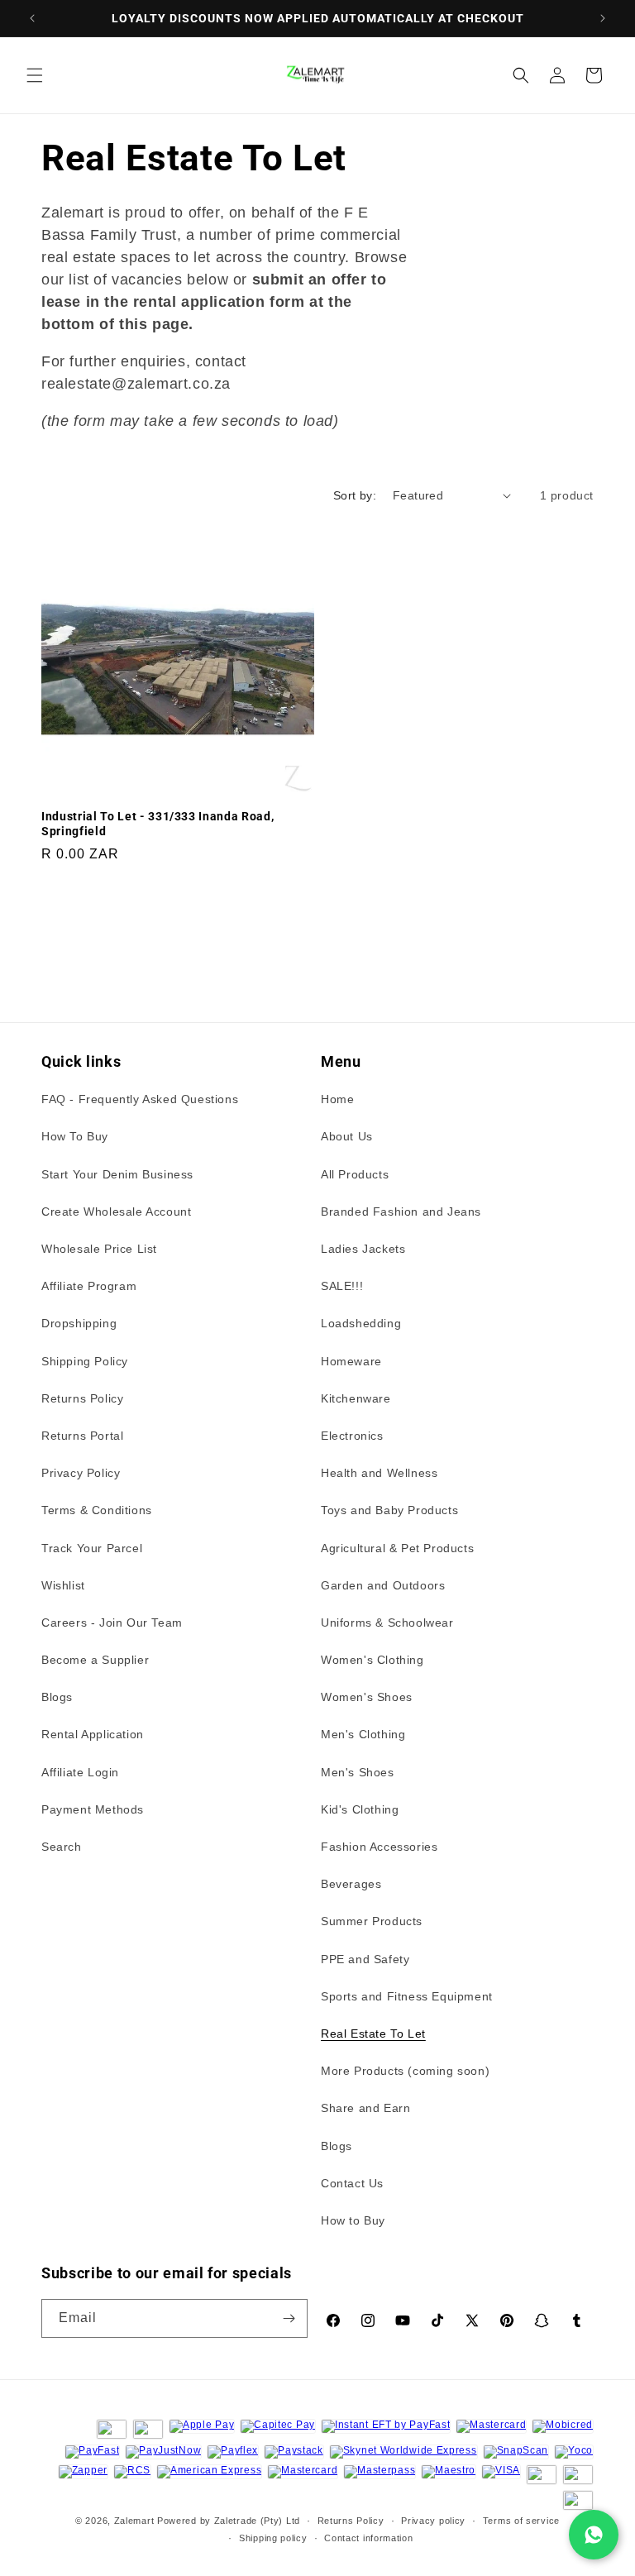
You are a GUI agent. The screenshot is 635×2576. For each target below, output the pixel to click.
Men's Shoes (358, 1772)
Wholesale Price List (99, 1249)
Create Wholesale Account (116, 1212)
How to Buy (353, 2220)
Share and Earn (365, 2108)
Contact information (368, 2538)
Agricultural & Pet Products (397, 1548)
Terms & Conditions (97, 1510)
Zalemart (134, 2521)
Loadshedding (361, 1323)
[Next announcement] (603, 18)
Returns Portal (82, 1436)
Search (62, 1847)
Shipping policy (273, 2538)
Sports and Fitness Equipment (407, 1996)
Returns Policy (82, 1398)
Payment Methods (93, 1809)
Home (337, 1099)
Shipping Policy (85, 1361)
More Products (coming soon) (405, 2071)
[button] (35, 75)
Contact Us (352, 2183)
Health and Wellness (379, 1473)
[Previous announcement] (32, 18)
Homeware (351, 1361)
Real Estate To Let (373, 2034)
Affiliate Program (89, 1286)
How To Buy (75, 1136)
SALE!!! (342, 1286)
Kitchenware (356, 1398)
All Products (355, 1174)
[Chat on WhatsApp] (594, 2535)
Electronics (352, 1436)
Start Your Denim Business (117, 1174)
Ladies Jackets (363, 1249)
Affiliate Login (80, 1772)
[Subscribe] (289, 2318)
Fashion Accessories (379, 1847)
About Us (347, 1136)
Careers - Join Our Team (112, 1623)
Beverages (351, 1884)
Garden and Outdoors (383, 1585)
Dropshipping (79, 1323)
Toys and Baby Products (389, 1510)
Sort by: (355, 495)
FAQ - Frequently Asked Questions (140, 1099)
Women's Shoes (367, 1697)
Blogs (57, 1697)
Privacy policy (433, 2521)
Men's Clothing (363, 1734)
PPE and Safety (365, 1959)
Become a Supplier (95, 1660)
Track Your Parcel (92, 1548)
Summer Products (372, 1921)
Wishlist (63, 1585)
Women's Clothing (372, 1660)
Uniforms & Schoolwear (387, 1623)
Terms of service (521, 2521)
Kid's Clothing (360, 1809)
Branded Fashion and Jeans (401, 1212)
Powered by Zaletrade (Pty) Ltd (229, 2521)
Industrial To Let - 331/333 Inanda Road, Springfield (158, 824)
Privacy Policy (81, 1473)
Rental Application (93, 1734)
